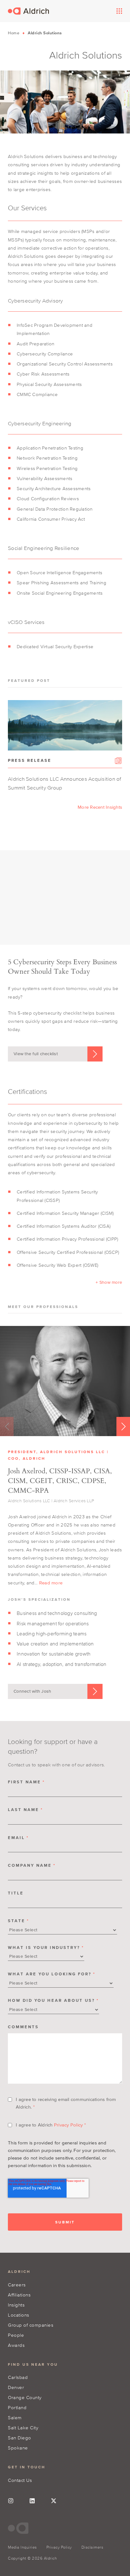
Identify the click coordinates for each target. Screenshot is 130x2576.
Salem (15, 2417)
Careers (17, 2285)
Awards (16, 2345)
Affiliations (19, 2295)
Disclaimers (92, 2547)
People (16, 2335)
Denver (16, 2387)
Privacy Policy (68, 2125)
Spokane (18, 2448)
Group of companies (31, 2325)
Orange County (25, 2397)
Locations (19, 2315)
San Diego (20, 2438)
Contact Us (20, 2480)
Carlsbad (18, 2377)
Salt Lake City (23, 2428)
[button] (109, 1282)
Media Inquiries (22, 2547)
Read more (51, 1583)
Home (14, 33)
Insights (16, 2305)
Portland (17, 2407)
